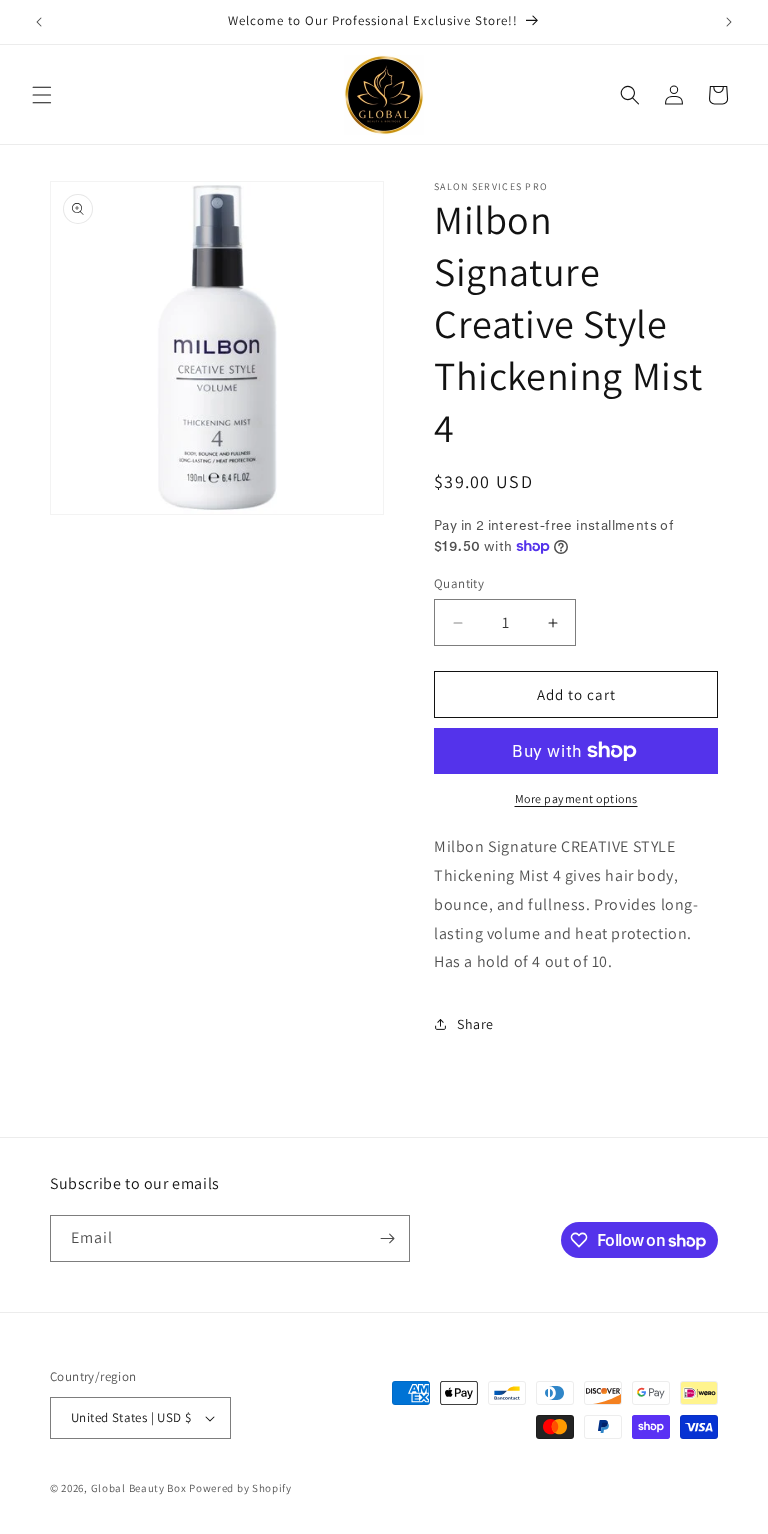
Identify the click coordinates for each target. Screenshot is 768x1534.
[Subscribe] (387, 1238)
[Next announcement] (729, 22)
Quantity (459, 583)
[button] (42, 95)
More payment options (576, 798)
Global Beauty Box (139, 1488)
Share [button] (475, 1024)
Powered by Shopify (240, 1488)
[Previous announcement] (39, 22)
